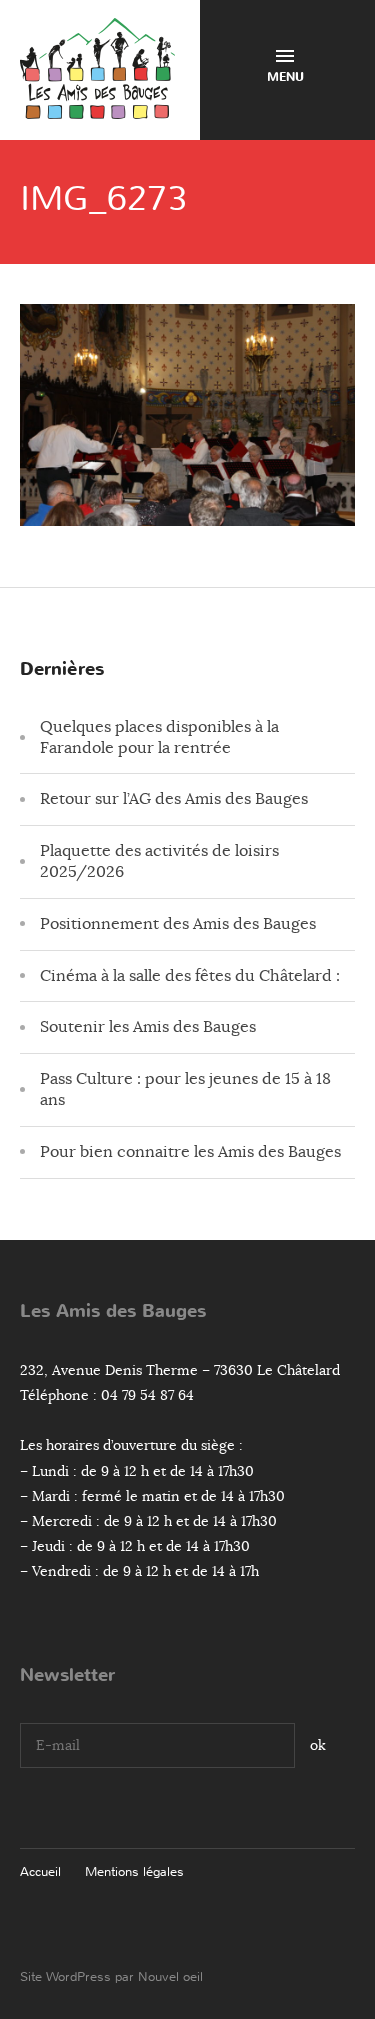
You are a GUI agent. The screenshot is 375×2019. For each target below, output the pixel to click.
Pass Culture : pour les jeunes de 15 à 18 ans (185, 1089)
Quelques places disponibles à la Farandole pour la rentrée (159, 737)
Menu (285, 77)
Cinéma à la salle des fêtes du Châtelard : (190, 976)
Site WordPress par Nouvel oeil (111, 1976)
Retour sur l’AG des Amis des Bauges (174, 799)
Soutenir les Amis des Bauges (148, 1027)
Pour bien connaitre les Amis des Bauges (190, 1152)
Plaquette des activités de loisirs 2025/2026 (159, 861)
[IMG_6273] (187, 511)
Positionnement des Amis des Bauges (178, 924)
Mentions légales (134, 1871)
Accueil (40, 1871)
